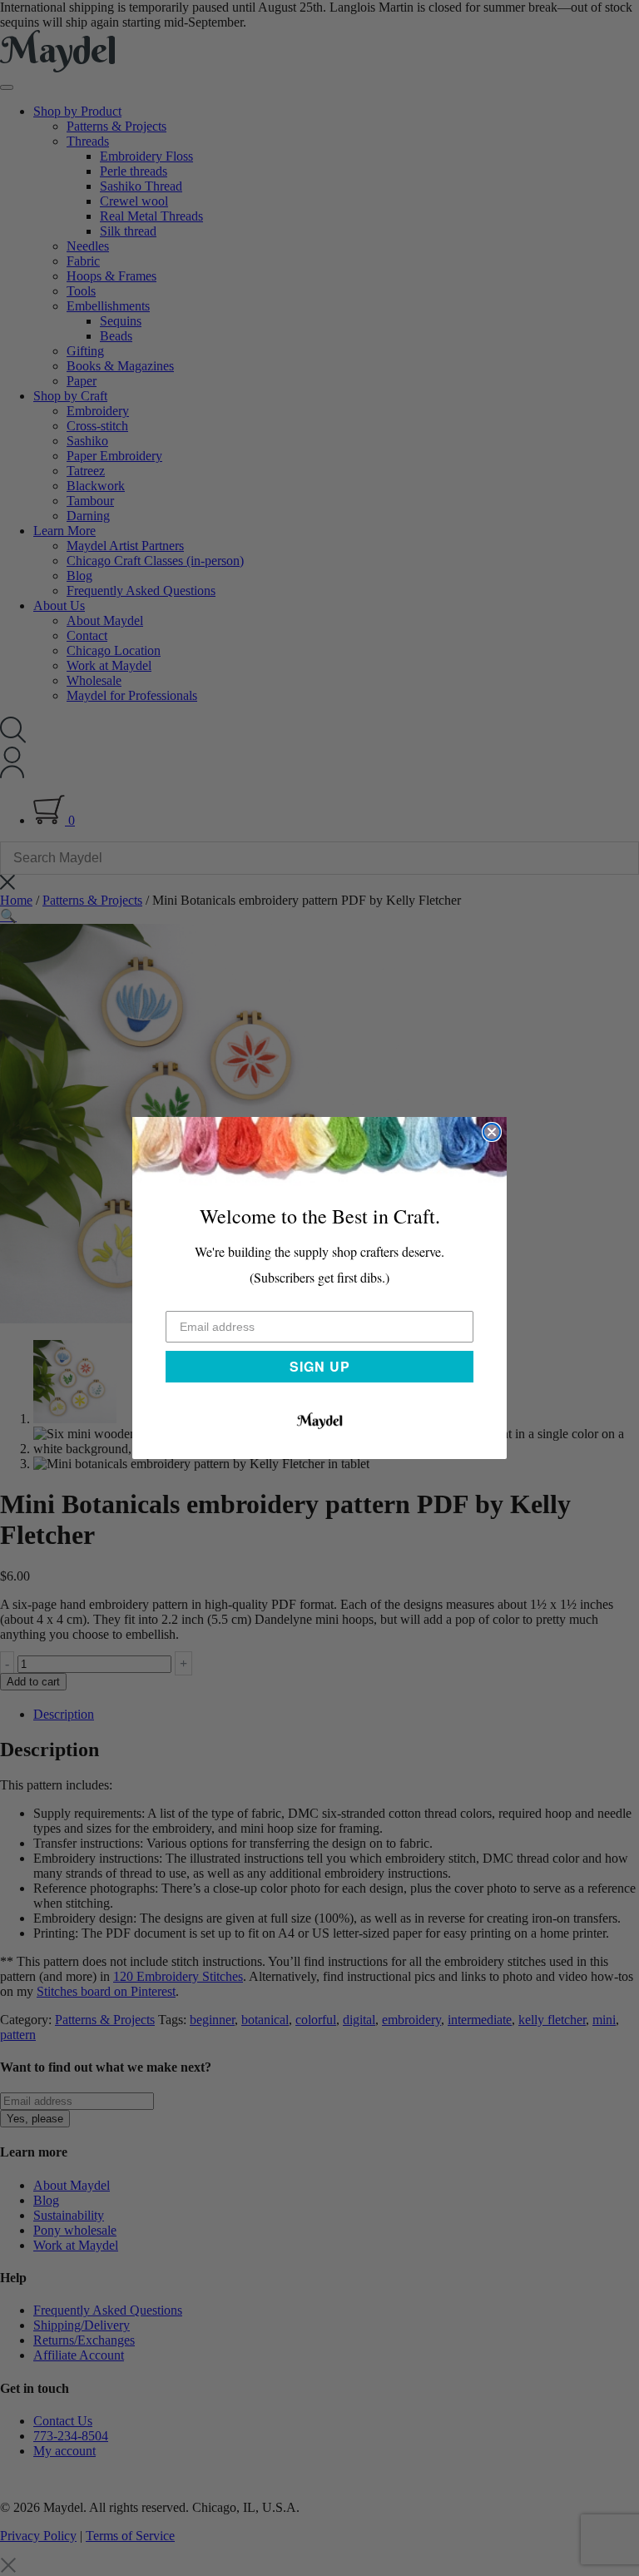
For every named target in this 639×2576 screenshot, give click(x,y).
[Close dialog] (492, 1132)
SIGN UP (320, 1366)
